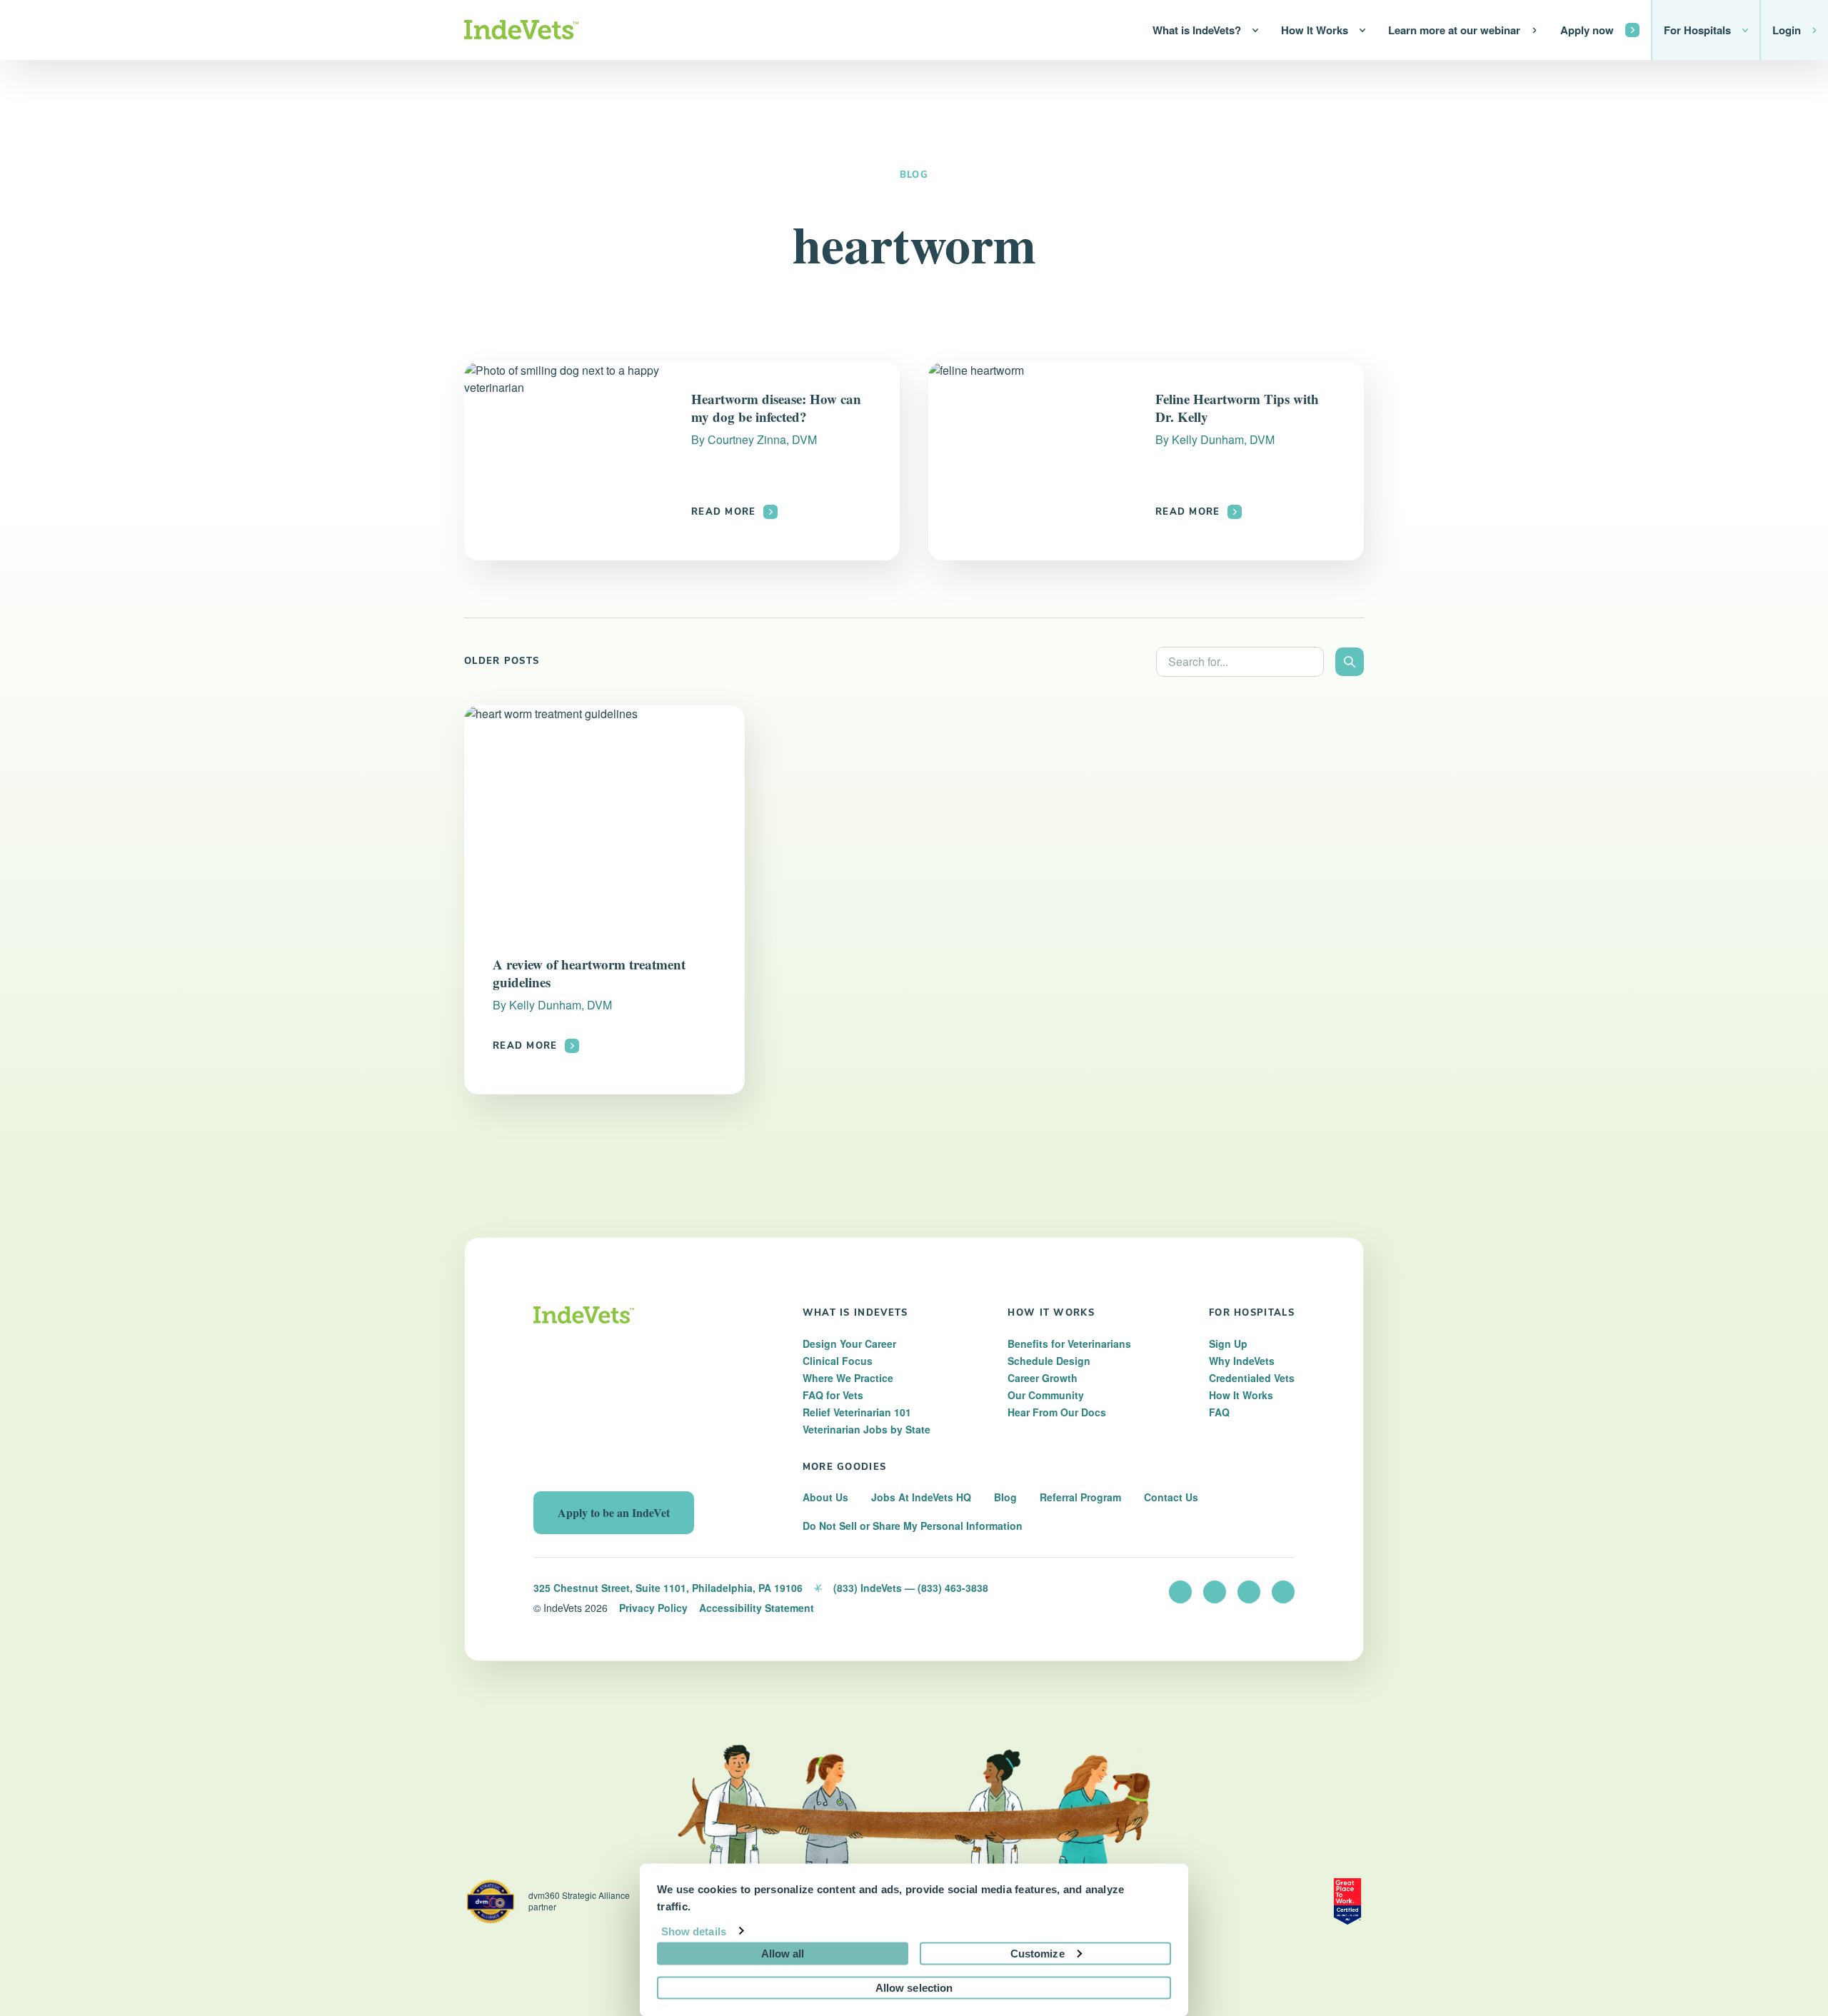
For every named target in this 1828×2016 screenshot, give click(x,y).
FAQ (1219, 1412)
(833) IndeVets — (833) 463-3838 (911, 1588)
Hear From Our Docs (1057, 1412)
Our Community (1046, 1395)
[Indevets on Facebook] (1215, 1592)
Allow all (783, 1953)
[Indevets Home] (521, 30)
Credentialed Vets (1252, 1378)
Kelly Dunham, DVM (1223, 439)
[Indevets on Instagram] (1249, 1592)
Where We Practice (848, 1378)
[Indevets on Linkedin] (1180, 1592)
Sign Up (1228, 1344)
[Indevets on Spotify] (1283, 1592)
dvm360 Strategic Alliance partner (579, 1901)
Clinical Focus (838, 1361)
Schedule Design (1049, 1361)
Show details (694, 1931)
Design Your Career (849, 1344)
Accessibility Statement (757, 1608)
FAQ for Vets (833, 1395)
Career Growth (1043, 1378)
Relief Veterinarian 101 (857, 1412)
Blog (914, 175)
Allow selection (914, 1987)
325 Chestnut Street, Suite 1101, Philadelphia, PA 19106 (668, 1588)
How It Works (1241, 1395)
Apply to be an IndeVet (614, 1512)
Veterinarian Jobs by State (867, 1429)
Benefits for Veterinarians (1069, 1344)
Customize (1038, 1953)
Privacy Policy (653, 1608)
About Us (825, 1497)
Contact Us (1171, 1497)
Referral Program (1080, 1497)
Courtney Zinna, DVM (762, 439)
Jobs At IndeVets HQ (921, 1497)
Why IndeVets (1242, 1361)
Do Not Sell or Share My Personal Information (913, 1526)
